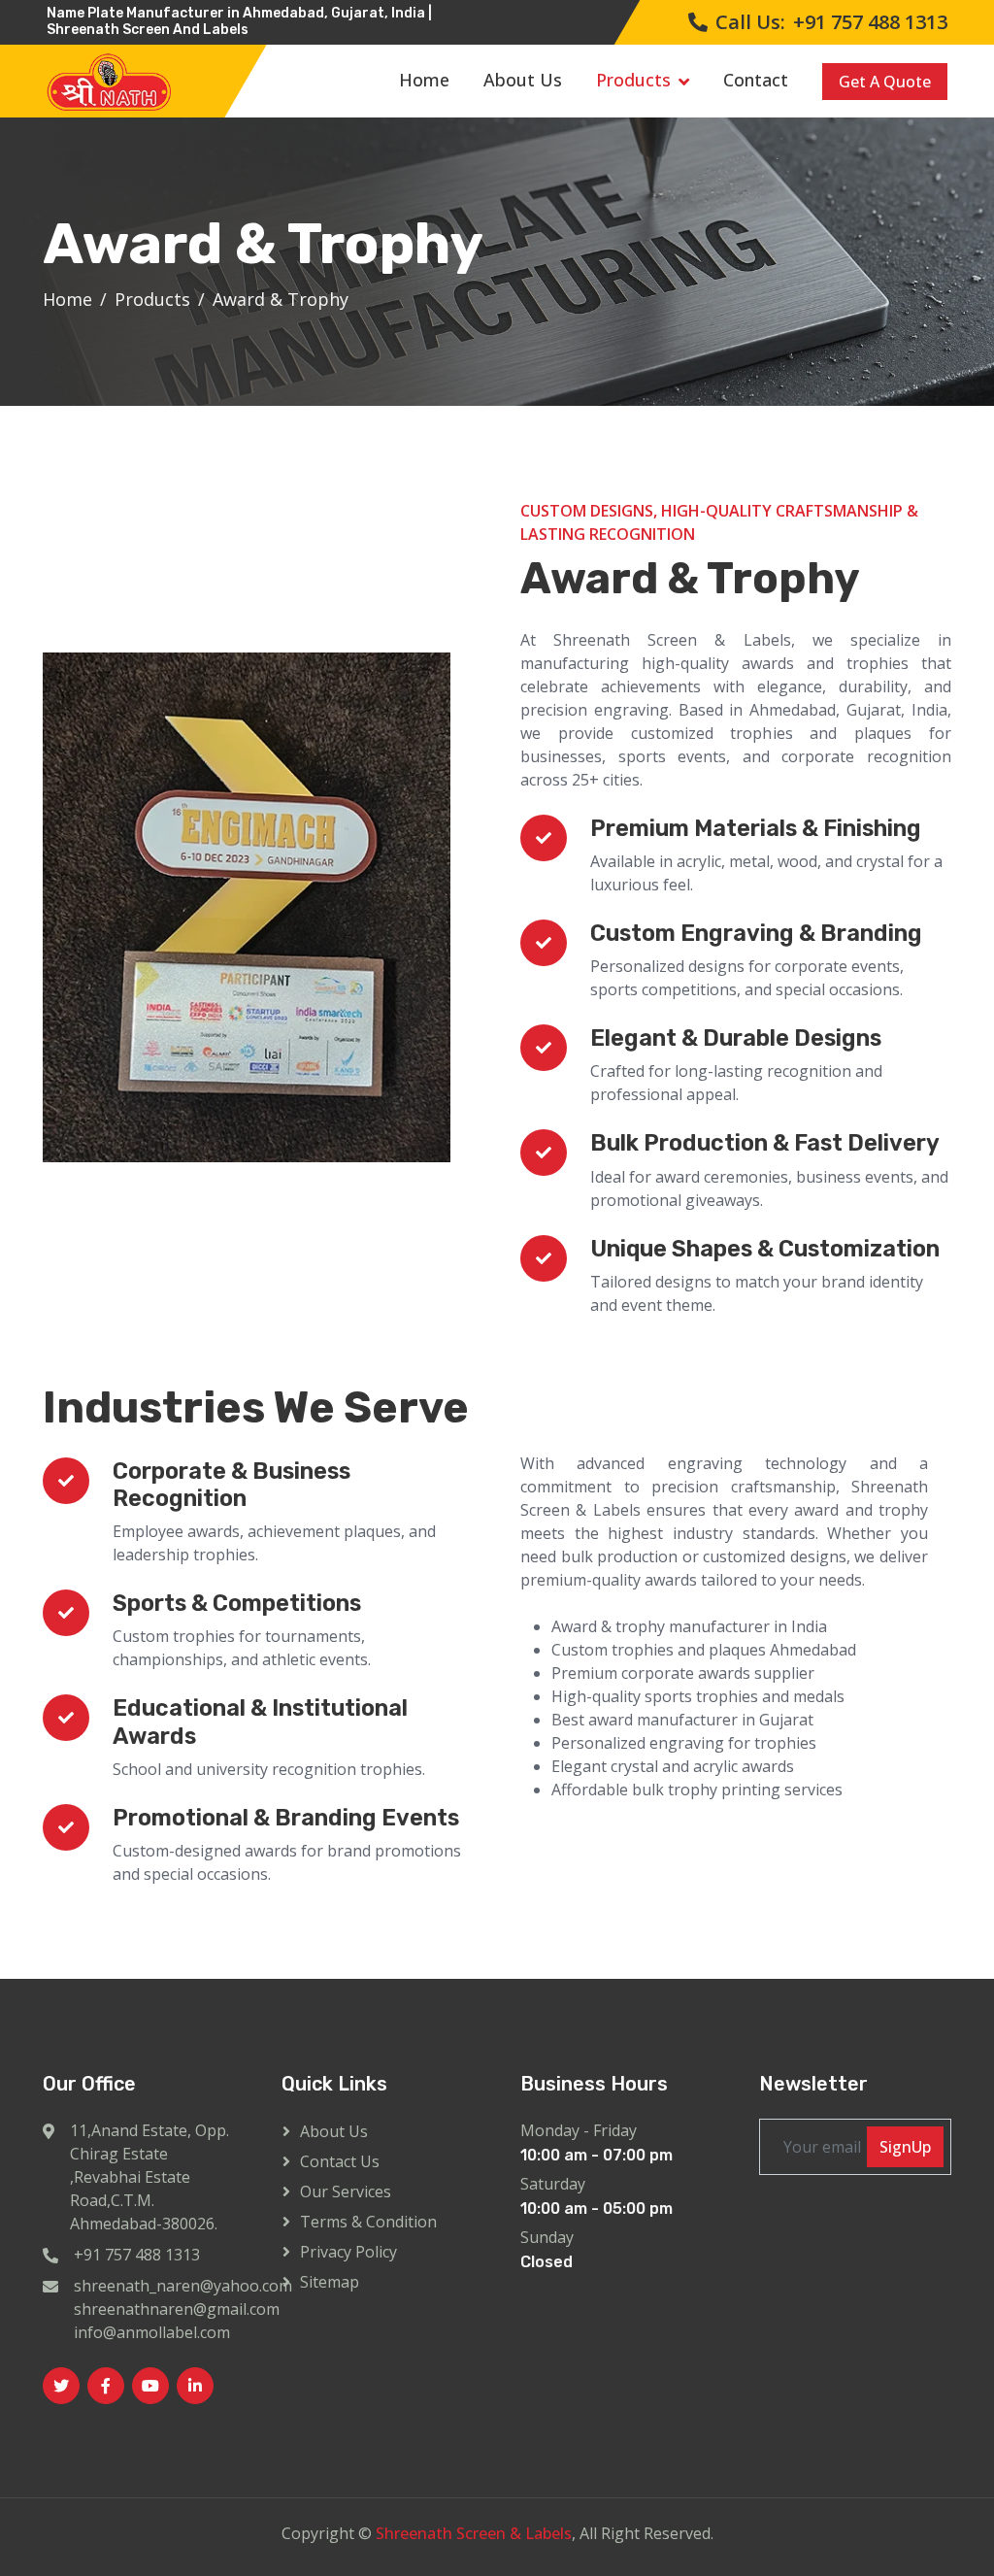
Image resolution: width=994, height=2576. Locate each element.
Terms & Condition (368, 2222)
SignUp (905, 2147)
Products (633, 80)
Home (424, 80)
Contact (756, 80)
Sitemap (330, 2282)
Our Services (346, 2191)
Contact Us (340, 2161)
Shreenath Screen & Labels (474, 2533)
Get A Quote (885, 82)
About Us (523, 80)
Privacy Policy (348, 2252)
